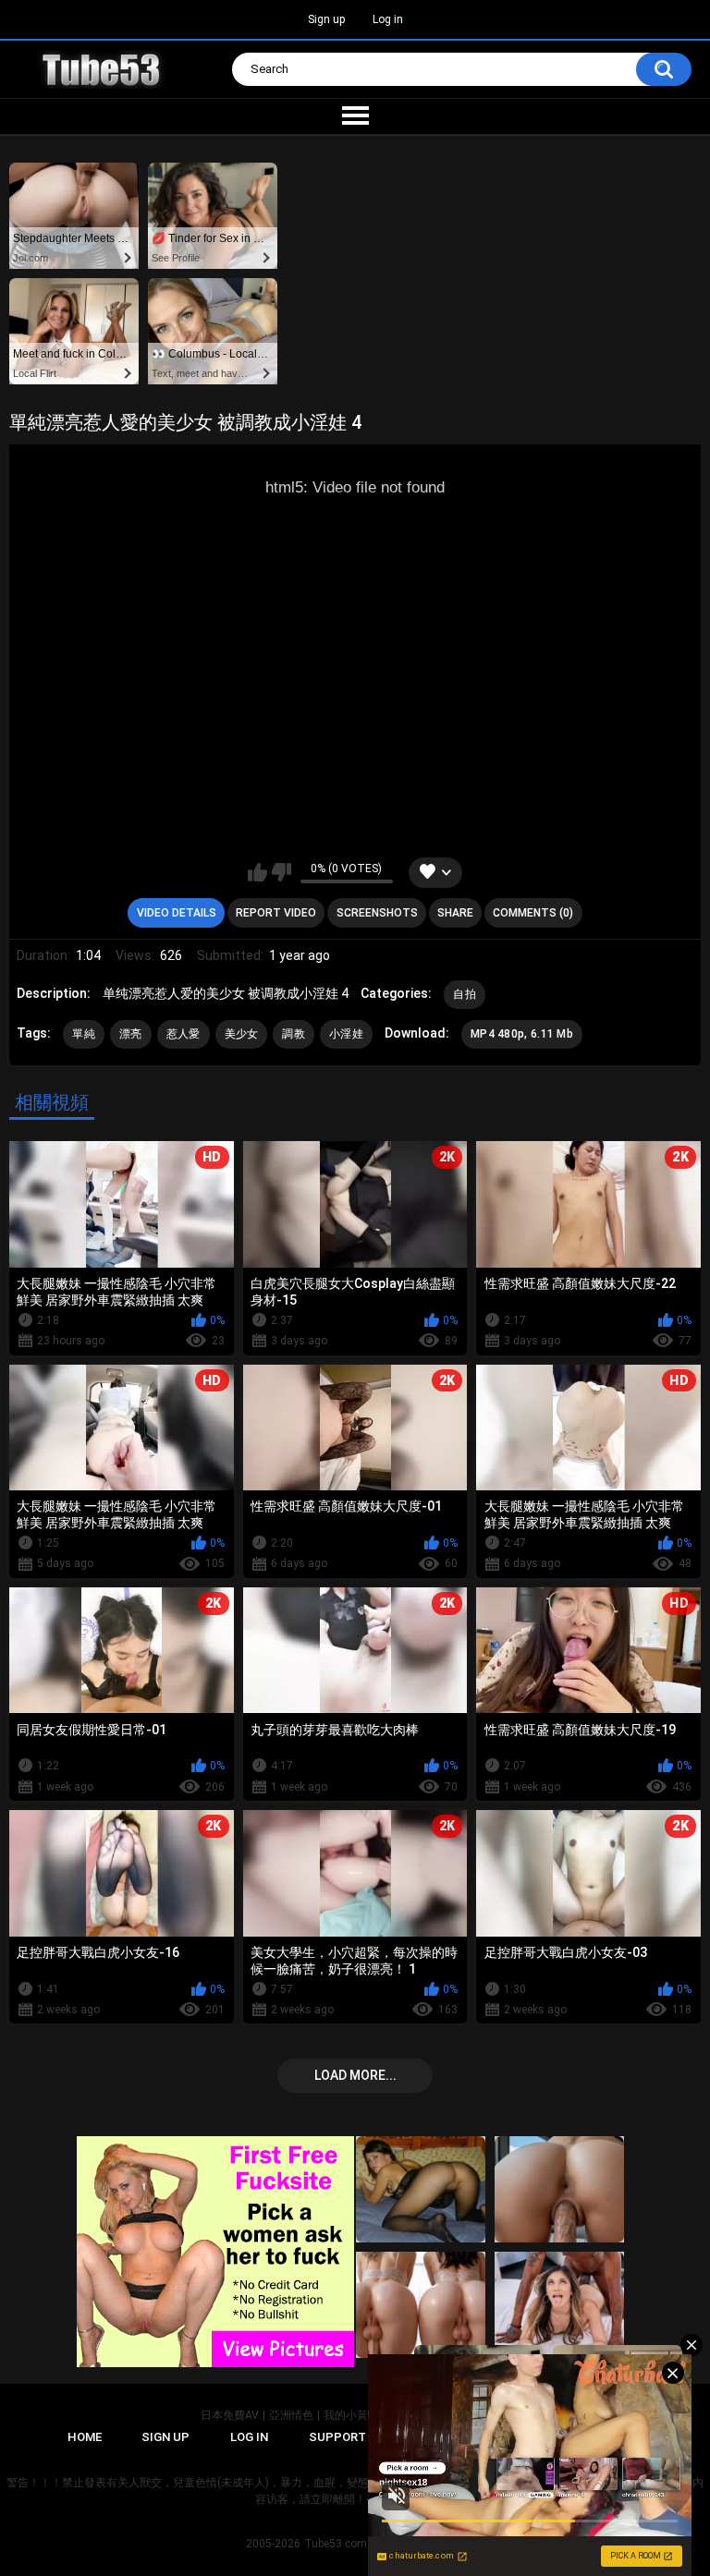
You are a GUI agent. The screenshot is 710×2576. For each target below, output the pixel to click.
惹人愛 (184, 1034)
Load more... (355, 2075)
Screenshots (377, 913)
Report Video (276, 913)
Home (85, 2437)
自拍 (465, 994)
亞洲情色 (291, 2415)
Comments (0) (533, 913)
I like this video (257, 872)
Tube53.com (336, 2544)
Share (455, 913)
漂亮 (131, 1034)
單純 (84, 1034)
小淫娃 (346, 1034)
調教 (294, 1034)
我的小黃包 (351, 2415)
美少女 (242, 1034)
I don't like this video (282, 872)
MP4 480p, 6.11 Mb (522, 1034)
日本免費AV (230, 2415)
